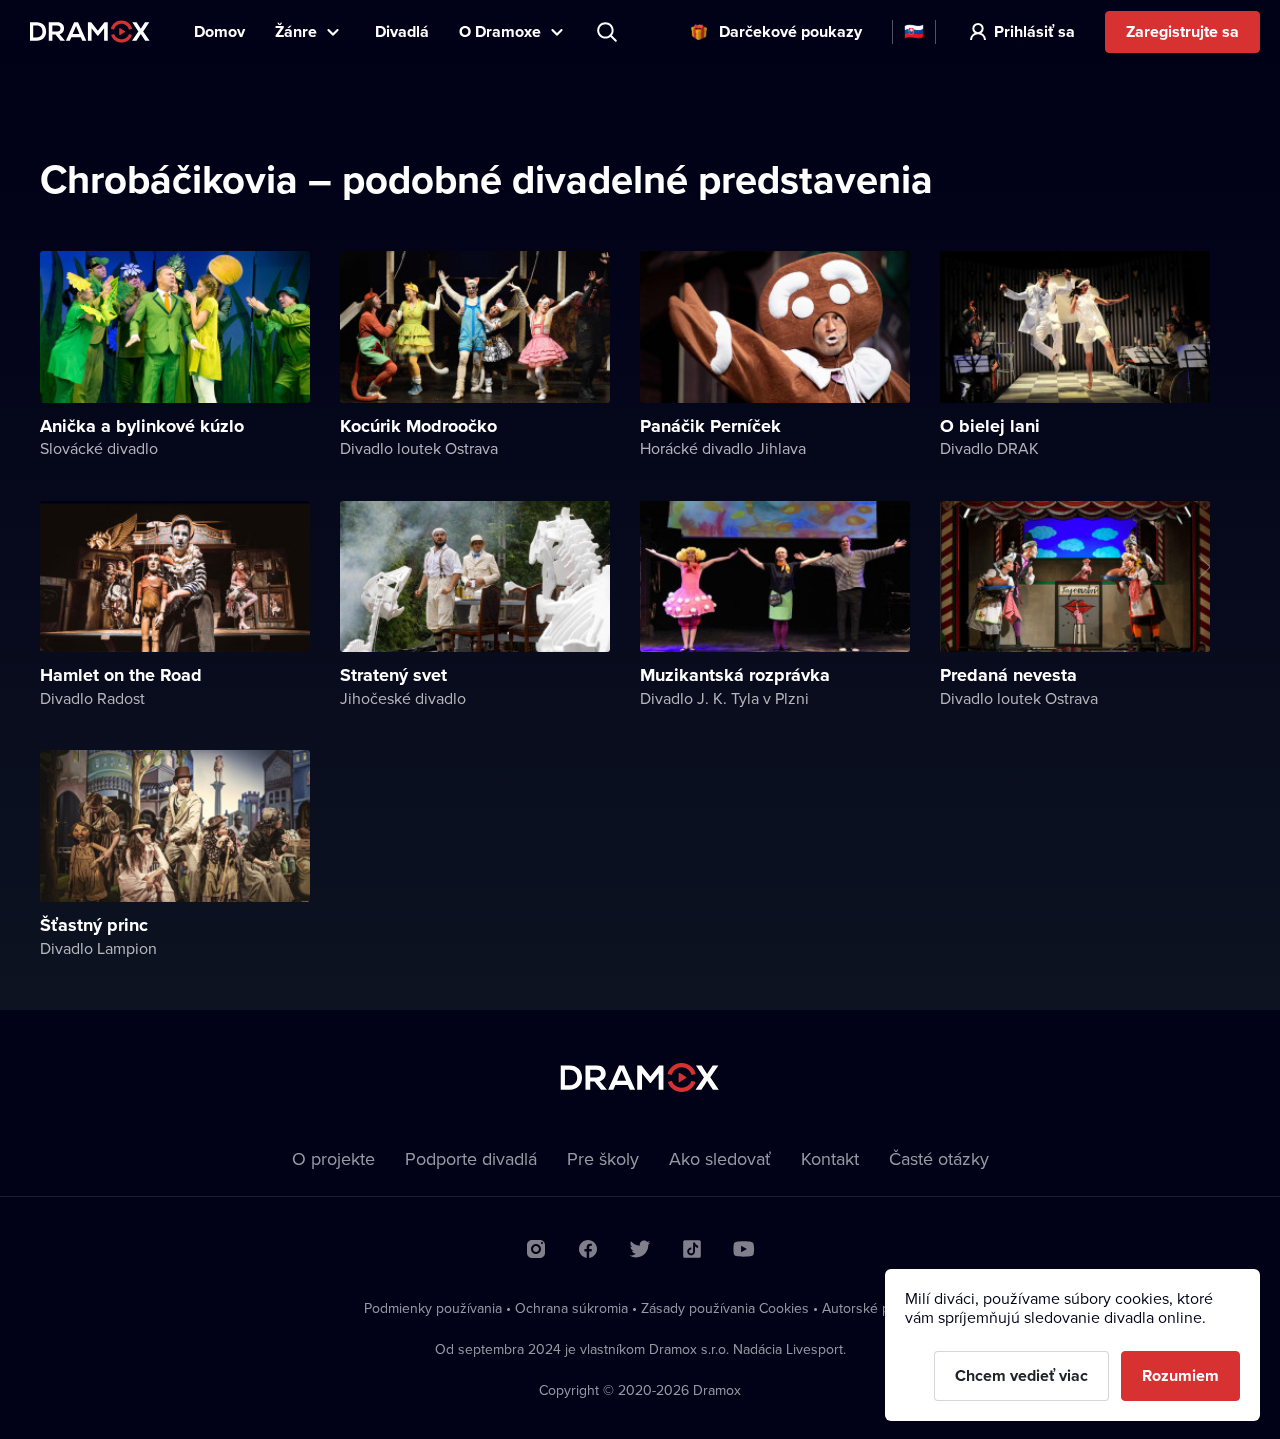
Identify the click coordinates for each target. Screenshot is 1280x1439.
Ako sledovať (720, 1158)
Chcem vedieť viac (1021, 1375)
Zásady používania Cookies (725, 1308)
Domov (219, 31)
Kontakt (830, 1158)
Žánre (296, 31)
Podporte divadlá (471, 1158)
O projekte (333, 1158)
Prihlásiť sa (1034, 31)
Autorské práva (869, 1308)
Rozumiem (1180, 1375)
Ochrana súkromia (571, 1308)
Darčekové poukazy (790, 31)
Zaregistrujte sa (1182, 31)
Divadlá (402, 31)
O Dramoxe (500, 31)
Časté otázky (939, 1158)
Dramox (90, 31)
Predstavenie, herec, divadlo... (609, 32)
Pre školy (603, 1158)
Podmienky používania (433, 1308)
